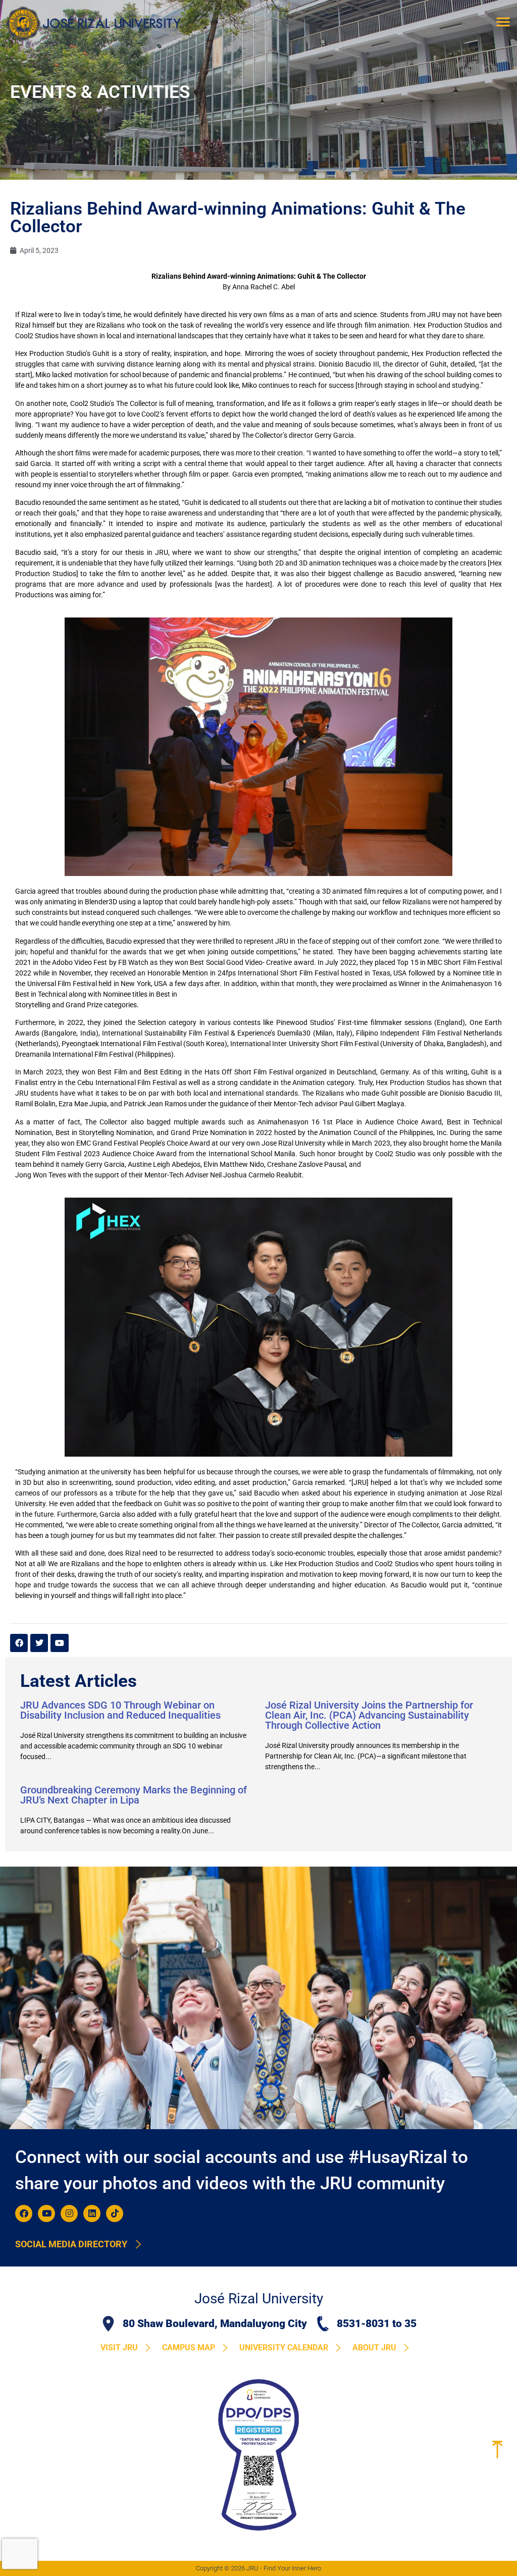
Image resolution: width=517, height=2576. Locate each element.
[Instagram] (69, 2213)
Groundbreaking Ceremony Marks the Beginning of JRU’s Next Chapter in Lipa (134, 1795)
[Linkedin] (92, 2213)
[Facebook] (24, 2213)
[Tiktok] (115, 2213)
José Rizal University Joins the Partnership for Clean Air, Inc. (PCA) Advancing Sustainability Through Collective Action (369, 1715)
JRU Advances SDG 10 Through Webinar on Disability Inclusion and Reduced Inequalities (120, 1710)
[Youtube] (46, 2213)
